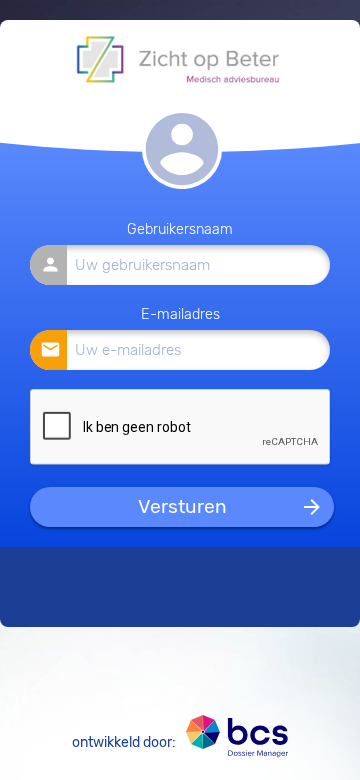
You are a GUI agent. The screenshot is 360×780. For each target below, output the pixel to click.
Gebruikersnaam (180, 229)
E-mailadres (180, 314)
